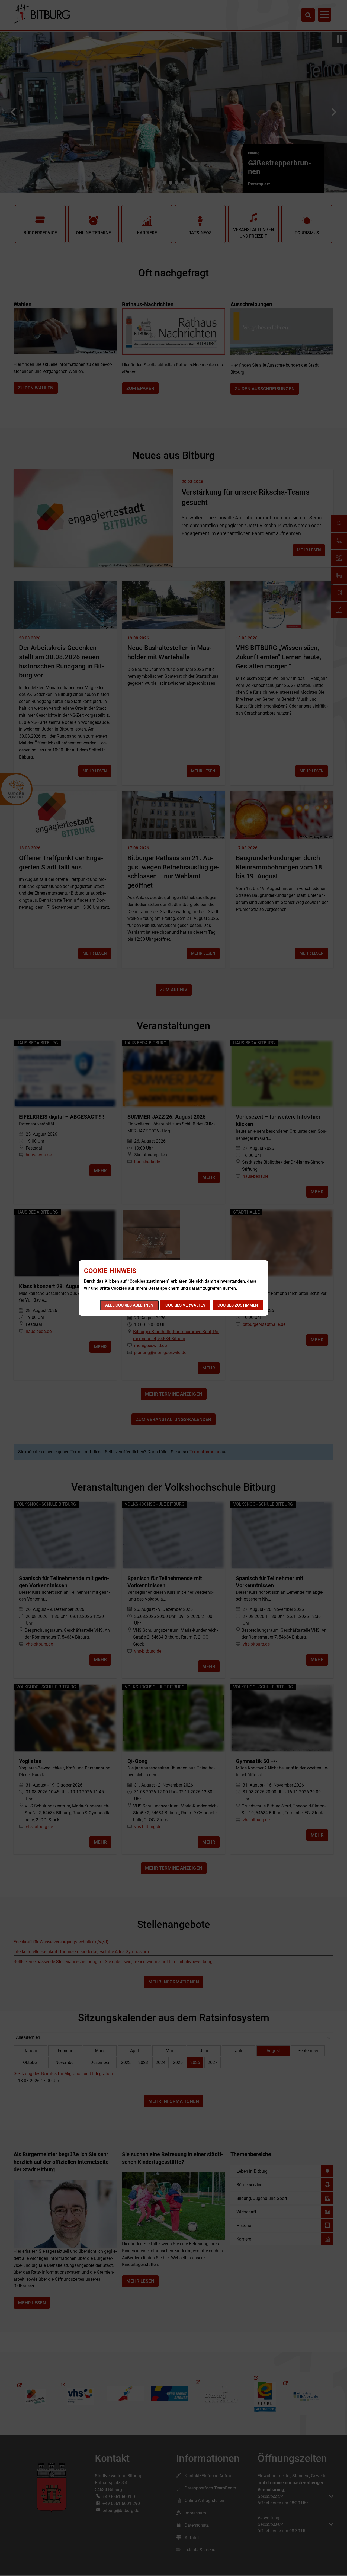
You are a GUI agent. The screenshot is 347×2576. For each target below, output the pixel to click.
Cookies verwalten (185, 1305)
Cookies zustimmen (238, 1305)
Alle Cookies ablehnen (129, 1305)
